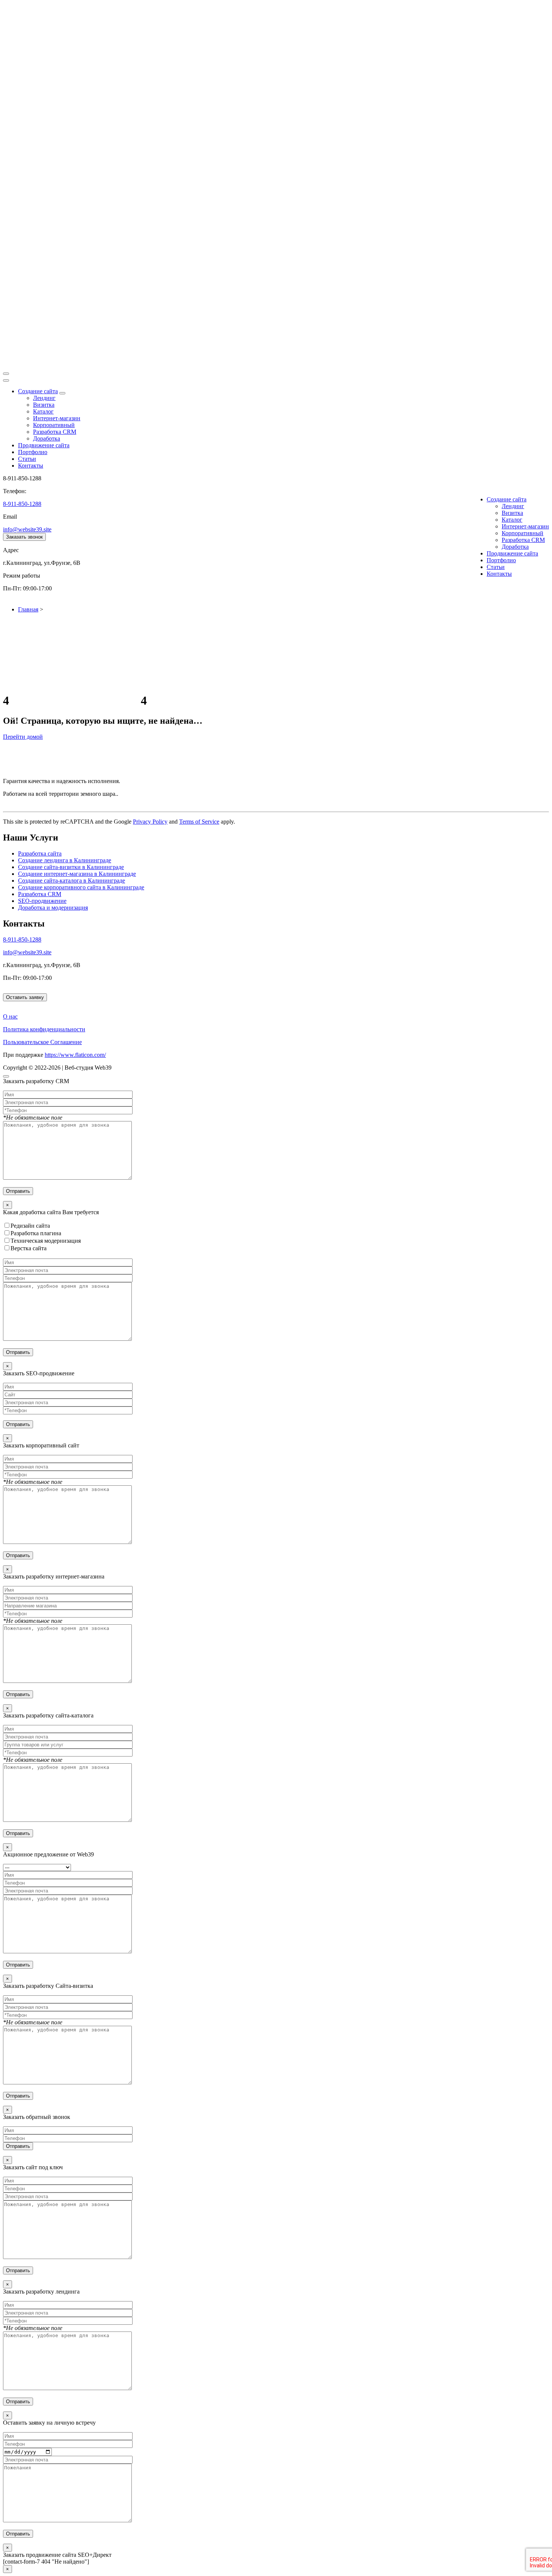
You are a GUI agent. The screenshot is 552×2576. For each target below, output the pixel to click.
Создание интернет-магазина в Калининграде (77, 874)
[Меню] (6, 374)
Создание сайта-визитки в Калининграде (71, 867)
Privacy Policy (150, 822)
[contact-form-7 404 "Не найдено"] (46, 2562)
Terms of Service (199, 822)
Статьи (27, 459)
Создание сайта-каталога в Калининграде (72, 881)
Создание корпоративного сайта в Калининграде (81, 887)
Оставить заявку (25, 997)
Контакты (31, 466)
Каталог (43, 411)
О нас (10, 1016)
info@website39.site (27, 529)
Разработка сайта (40, 853)
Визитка (44, 405)
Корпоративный (54, 425)
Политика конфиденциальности (44, 1029)
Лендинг (44, 398)
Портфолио (33, 452)
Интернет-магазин (57, 418)
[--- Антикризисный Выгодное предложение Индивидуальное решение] (276, 1916)
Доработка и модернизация (53, 908)
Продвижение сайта (44, 445)
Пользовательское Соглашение (42, 1042)
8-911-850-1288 (22, 504)
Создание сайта (38, 391)
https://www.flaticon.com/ (75, 1055)
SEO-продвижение (42, 901)
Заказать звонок (24, 537)
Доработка (47, 438)
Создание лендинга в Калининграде (65, 860)
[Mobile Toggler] (62, 393)
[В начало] (6, 1076)
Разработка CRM (55, 432)
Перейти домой (23, 737)
